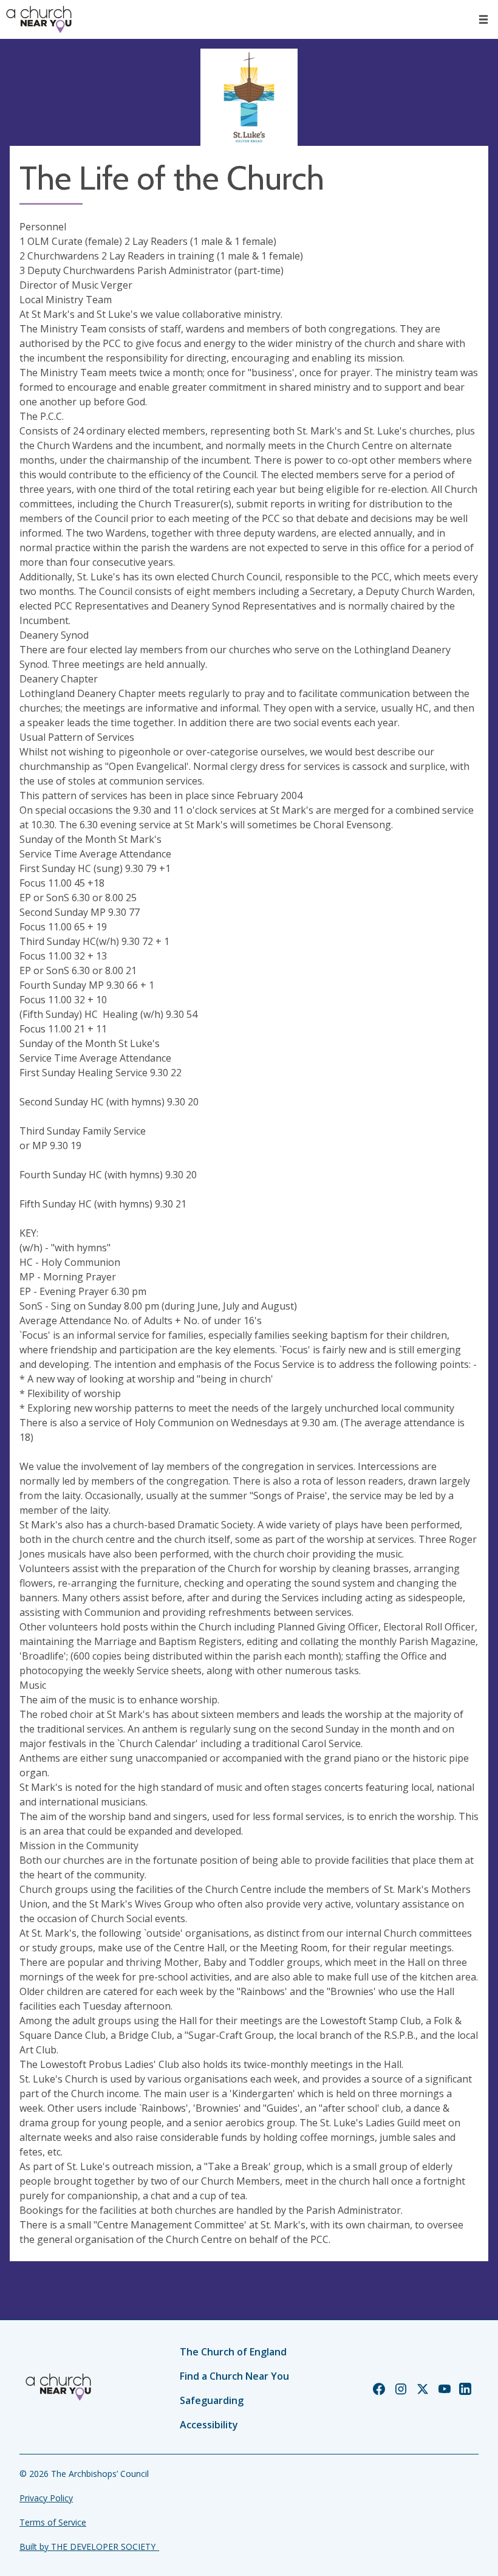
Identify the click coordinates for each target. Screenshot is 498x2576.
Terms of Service (53, 2522)
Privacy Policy (46, 2498)
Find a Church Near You (234, 2376)
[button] (483, 19)
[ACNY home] (39, 19)
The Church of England (233, 2352)
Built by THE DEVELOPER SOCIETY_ (89, 2547)
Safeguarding (212, 2400)
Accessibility (209, 2425)
